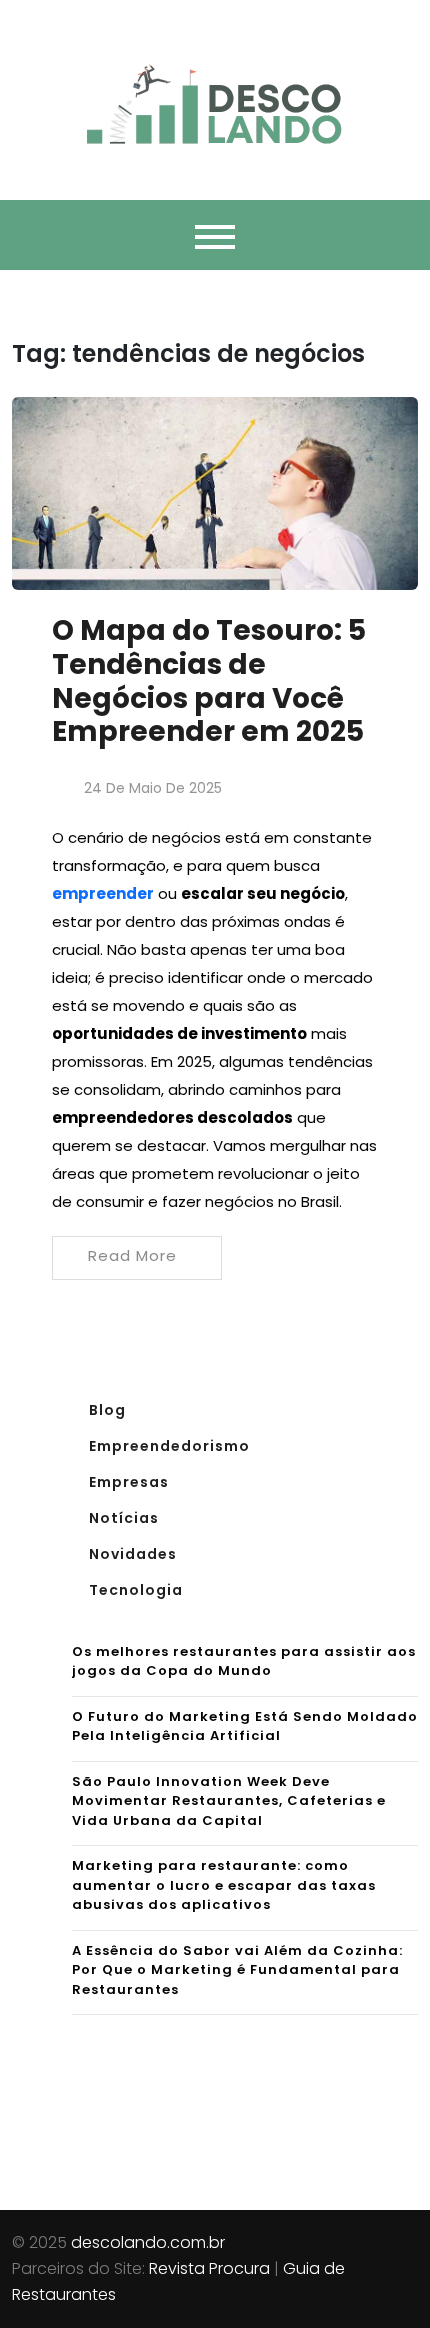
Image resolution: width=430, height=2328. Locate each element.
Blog (107, 1410)
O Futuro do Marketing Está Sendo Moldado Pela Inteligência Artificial (245, 1726)
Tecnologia (136, 1590)
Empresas (129, 1482)
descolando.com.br (148, 2242)
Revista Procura (209, 2268)
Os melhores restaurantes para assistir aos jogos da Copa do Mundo (244, 1661)
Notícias (124, 1518)
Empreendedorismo (169, 1446)
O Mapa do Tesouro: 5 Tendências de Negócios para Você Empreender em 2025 (209, 681)
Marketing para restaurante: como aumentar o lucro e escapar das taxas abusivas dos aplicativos (224, 1885)
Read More (132, 1255)
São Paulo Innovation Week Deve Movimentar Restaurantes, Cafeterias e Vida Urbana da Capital (229, 1801)
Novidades (133, 1554)
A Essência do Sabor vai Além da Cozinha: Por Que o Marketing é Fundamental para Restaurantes (237, 1970)
